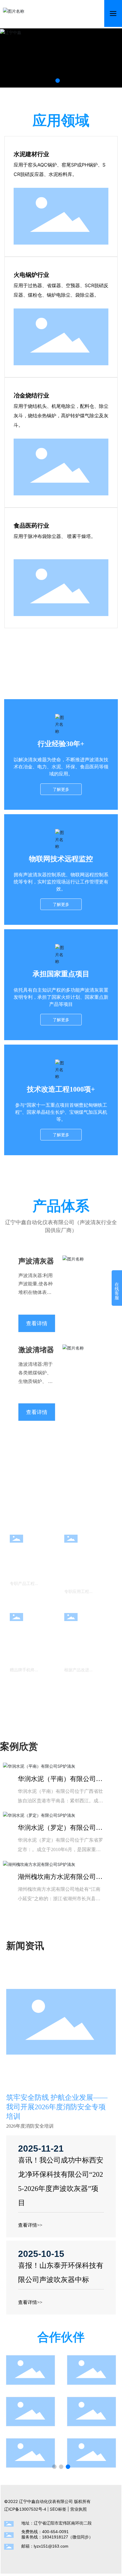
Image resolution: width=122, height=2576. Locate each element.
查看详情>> (30, 2225)
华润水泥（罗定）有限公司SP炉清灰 (60, 1831)
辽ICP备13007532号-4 (25, 2509)
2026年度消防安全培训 (30, 2126)
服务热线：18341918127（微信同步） (57, 2537)
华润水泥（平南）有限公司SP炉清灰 (60, 1782)
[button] (58, 81)
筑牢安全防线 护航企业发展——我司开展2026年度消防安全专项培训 (57, 2107)
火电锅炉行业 (31, 275)
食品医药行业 (31, 526)
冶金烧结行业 (31, 395)
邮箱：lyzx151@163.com (45, 2546)
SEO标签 (58, 2509)
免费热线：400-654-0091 (45, 2532)
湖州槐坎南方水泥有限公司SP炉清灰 (60, 1880)
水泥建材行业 (31, 154)
